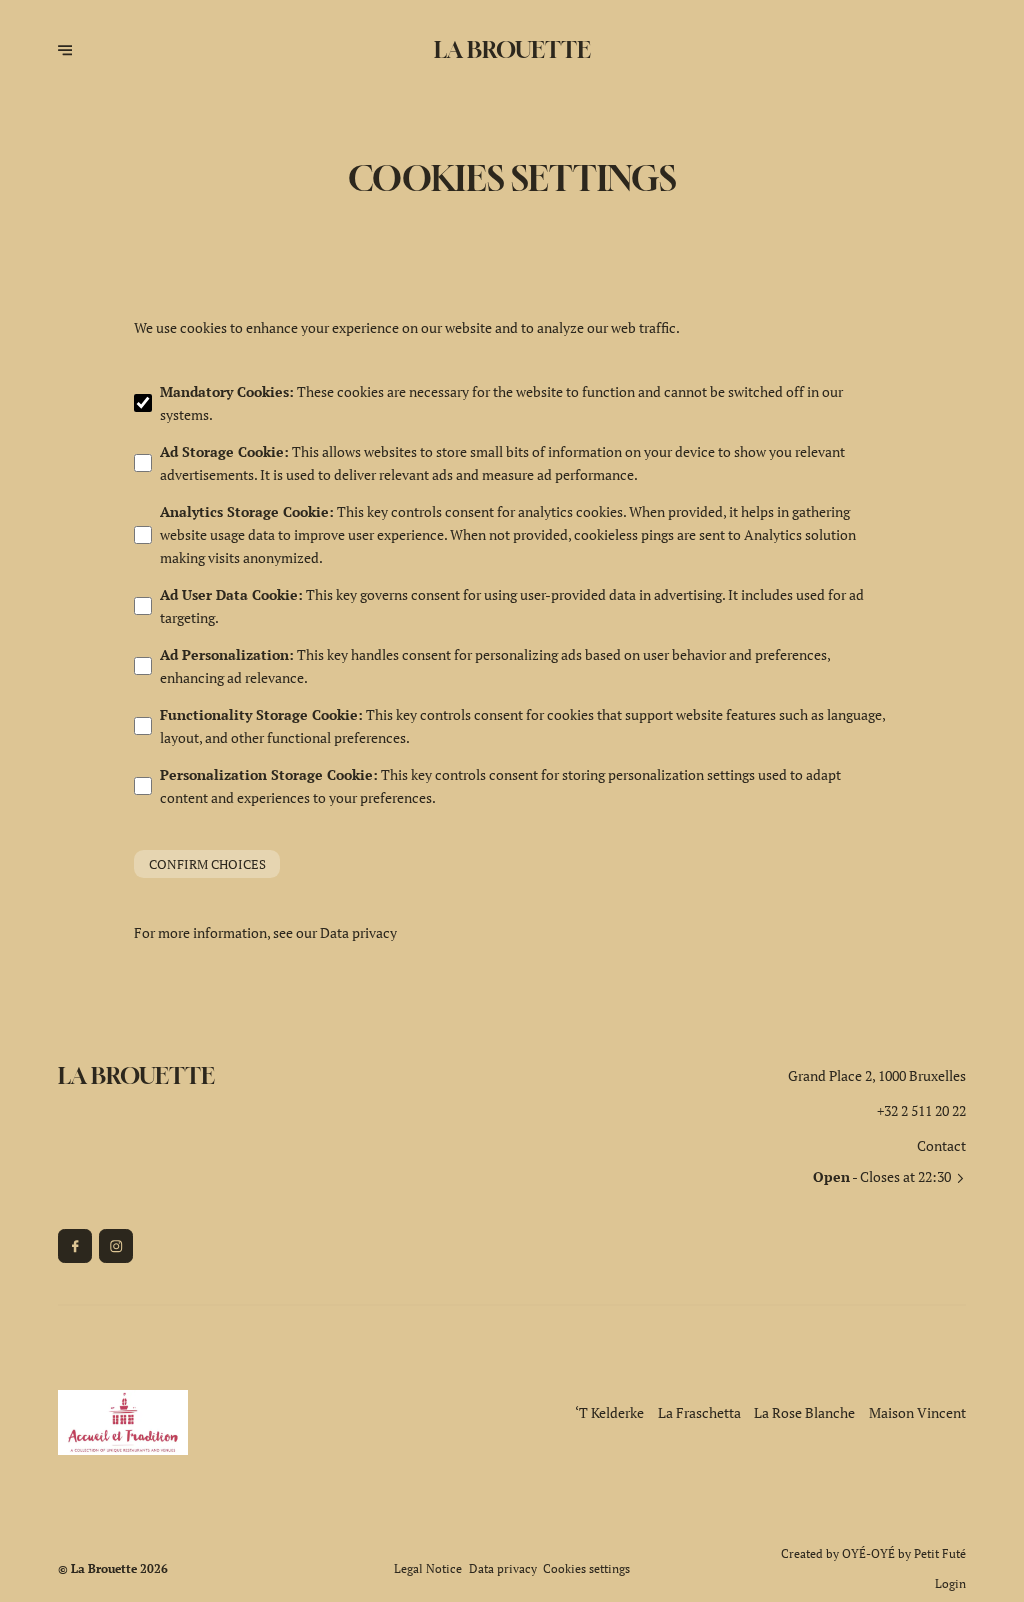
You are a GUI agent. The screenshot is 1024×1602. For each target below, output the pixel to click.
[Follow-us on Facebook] (75, 1246)
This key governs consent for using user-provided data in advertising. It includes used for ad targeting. (512, 606)
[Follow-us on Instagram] (116, 1246)
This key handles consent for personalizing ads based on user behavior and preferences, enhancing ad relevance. (495, 666)
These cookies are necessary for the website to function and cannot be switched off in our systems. (501, 403)
